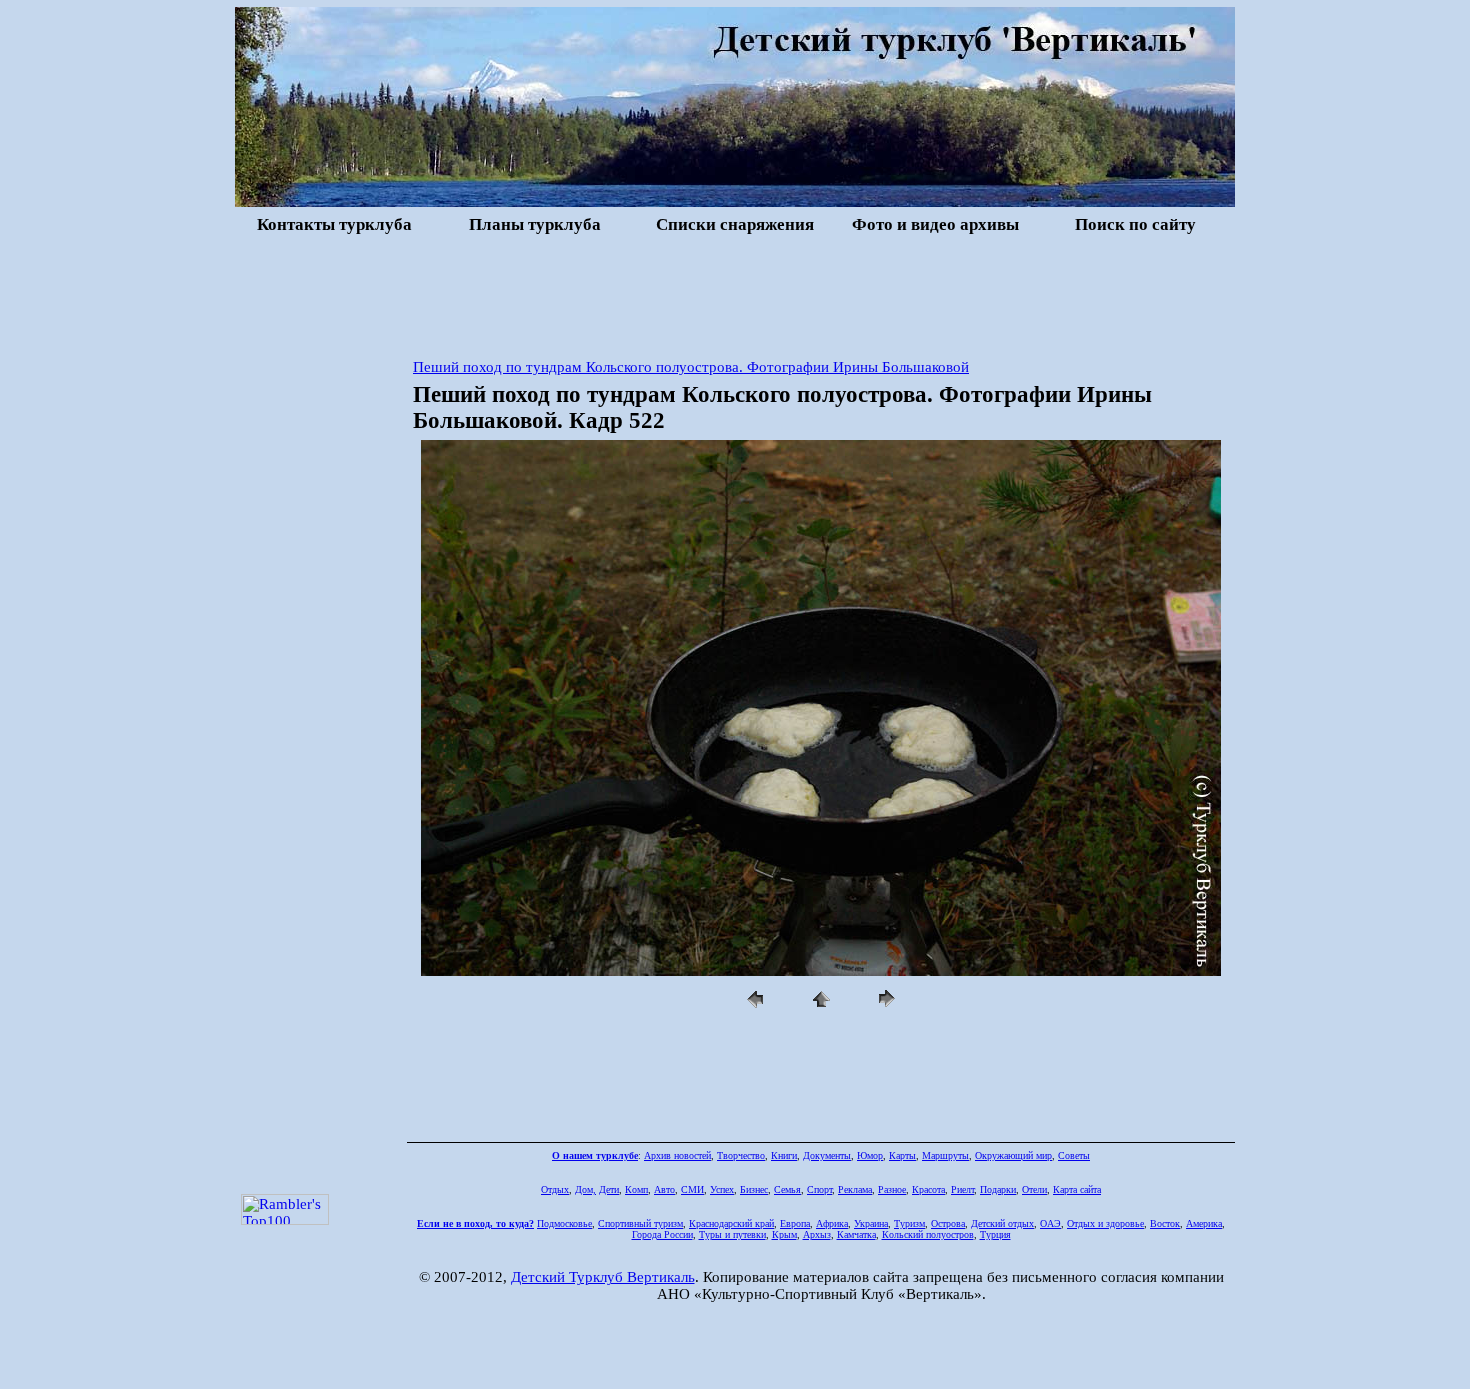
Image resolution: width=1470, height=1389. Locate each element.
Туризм (909, 1223)
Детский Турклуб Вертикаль (603, 1277)
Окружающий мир (1013, 1155)
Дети (609, 1189)
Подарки (998, 1189)
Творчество (741, 1155)
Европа (795, 1223)
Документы (827, 1155)
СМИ (692, 1189)
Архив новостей (677, 1155)
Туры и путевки (732, 1234)
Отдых (555, 1189)
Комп (636, 1189)
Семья (787, 1189)
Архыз (817, 1234)
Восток (1165, 1223)
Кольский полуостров (928, 1234)
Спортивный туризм (640, 1223)
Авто (664, 1189)
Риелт (962, 1189)
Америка (1204, 1223)
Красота (928, 1189)
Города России (662, 1234)
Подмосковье (564, 1223)
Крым (784, 1234)
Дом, (585, 1189)
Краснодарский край (731, 1223)
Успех (722, 1189)
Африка (832, 1223)
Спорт (819, 1189)
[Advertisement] (735, 294)
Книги (784, 1155)
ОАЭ (1050, 1223)
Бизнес (754, 1189)
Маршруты (945, 1155)
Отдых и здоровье (1105, 1223)
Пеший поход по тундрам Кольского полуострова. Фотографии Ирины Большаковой (691, 367)
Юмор (870, 1155)
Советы (1074, 1155)
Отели (1034, 1189)
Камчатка (856, 1234)
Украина (871, 1223)
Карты (902, 1155)
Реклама (855, 1189)
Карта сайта (1077, 1189)
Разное (892, 1189)
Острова (948, 1223)
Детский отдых (1002, 1223)
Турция (995, 1234)
